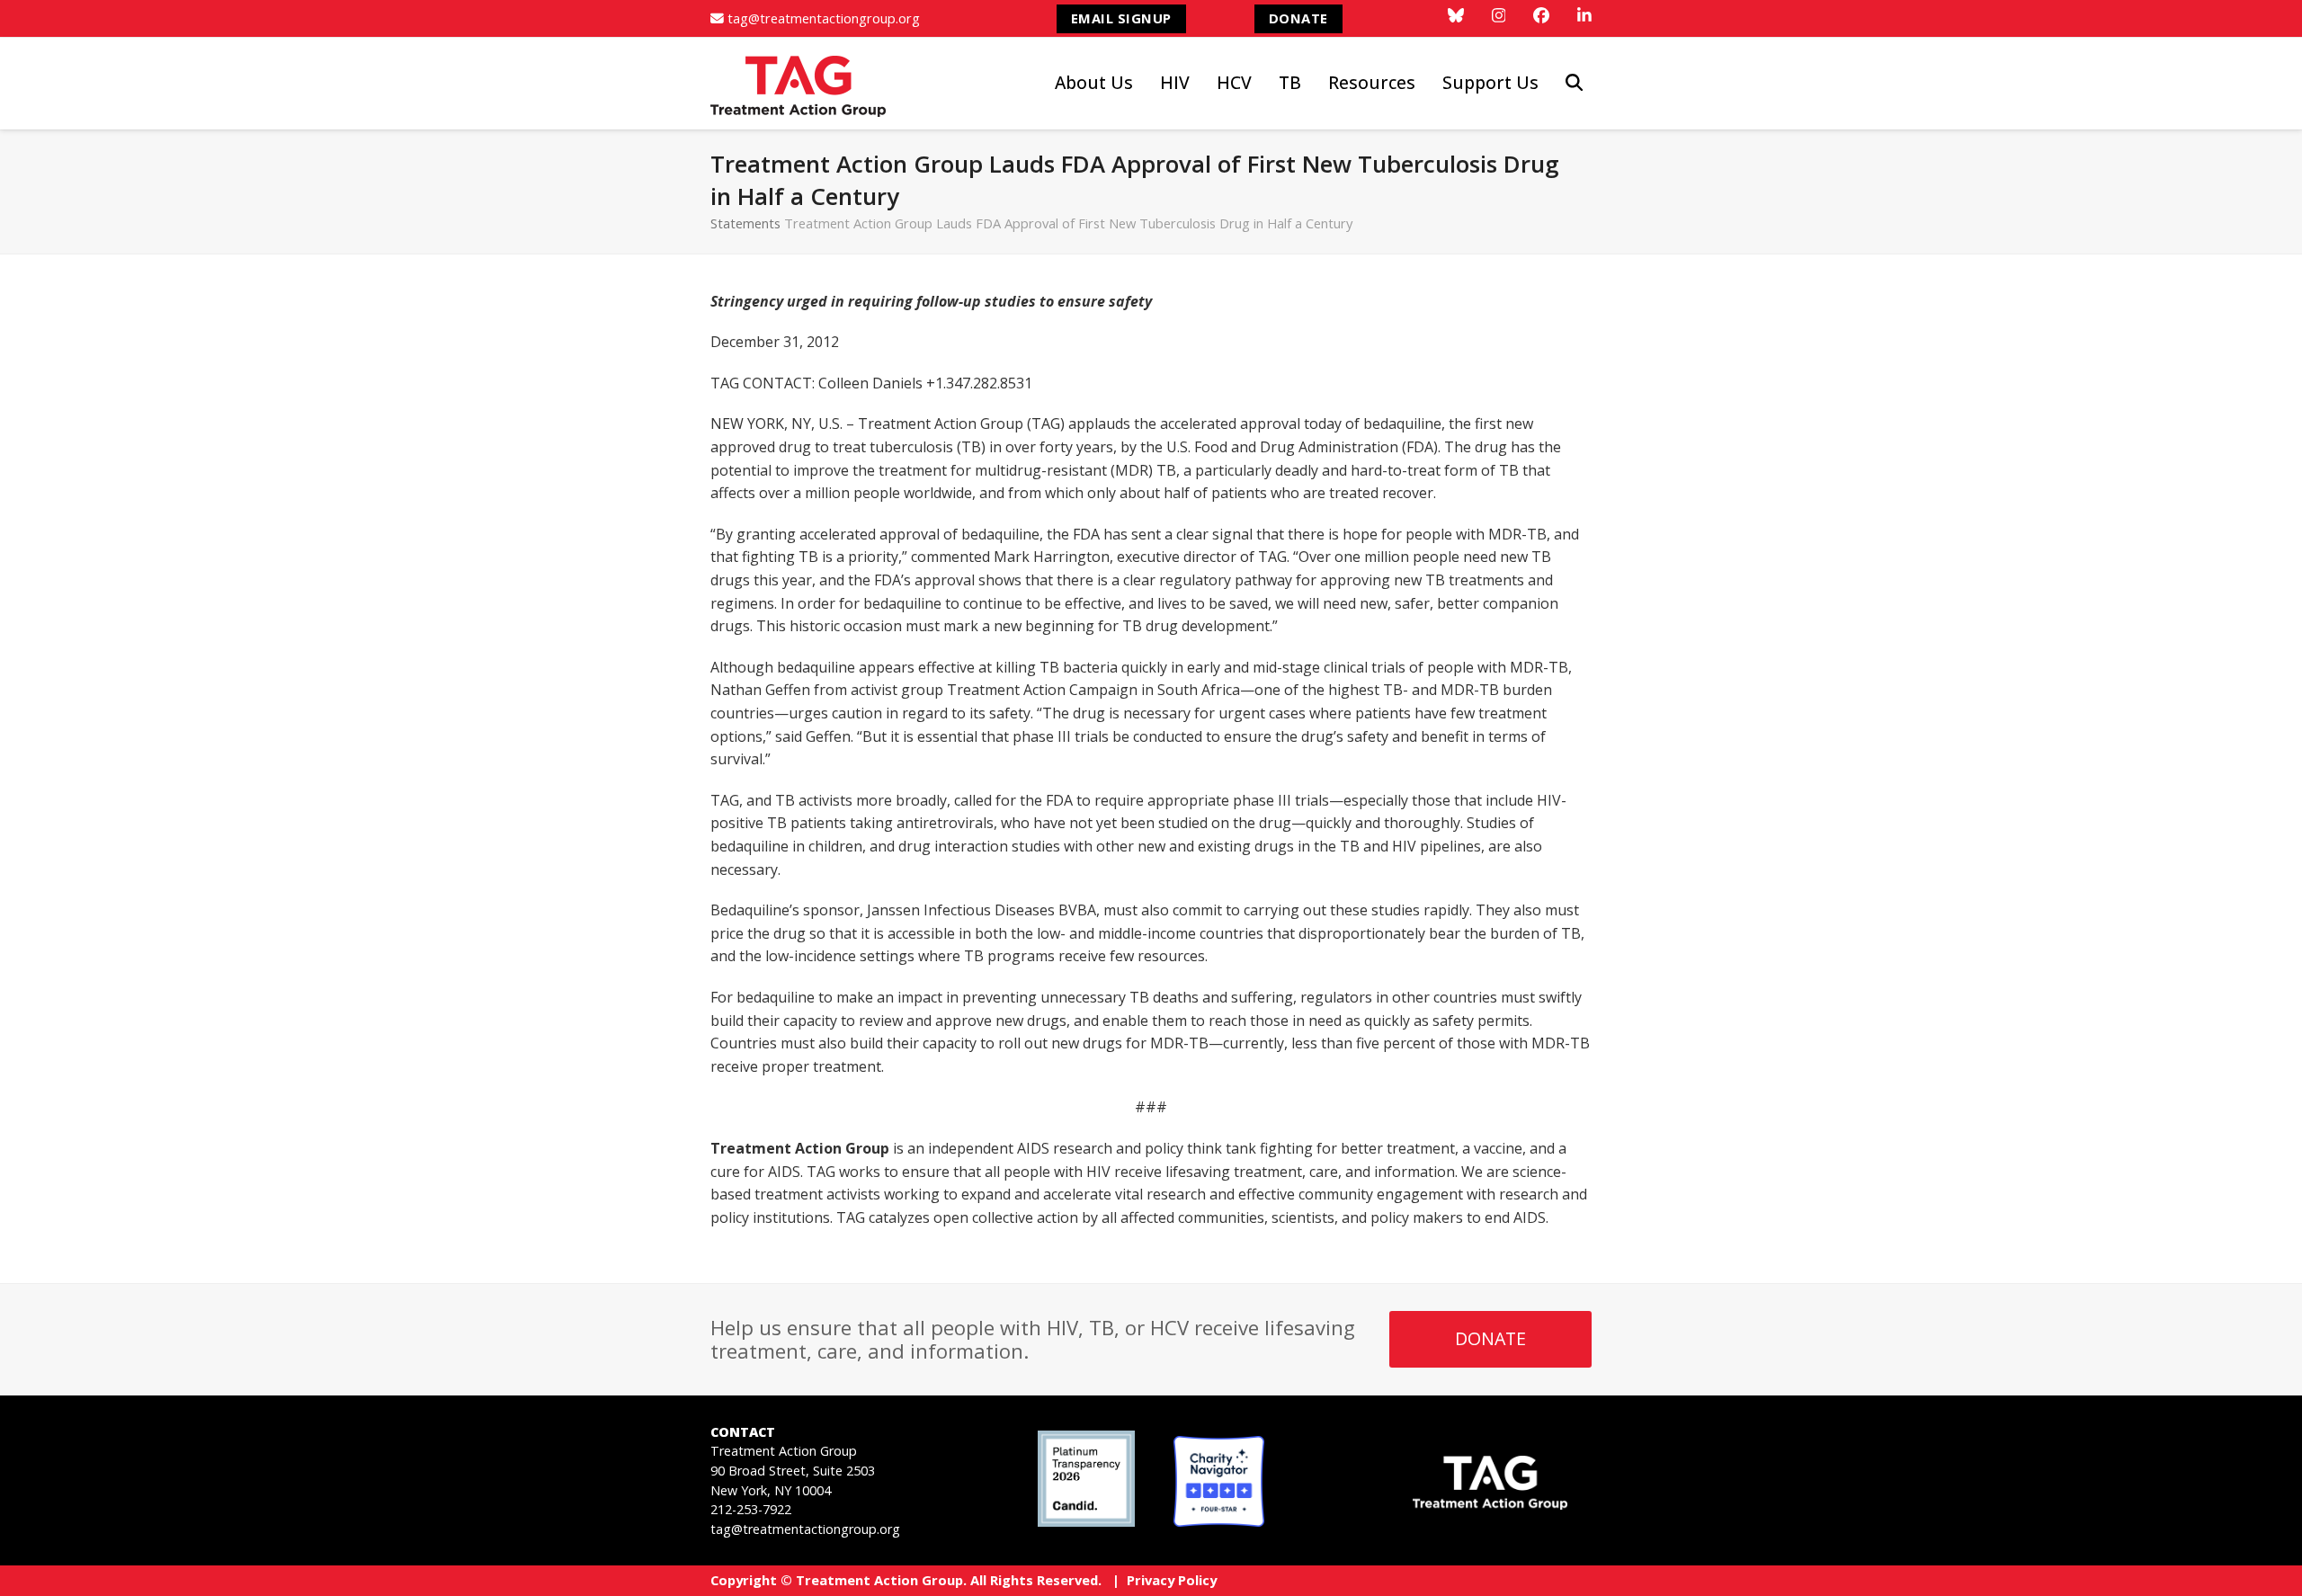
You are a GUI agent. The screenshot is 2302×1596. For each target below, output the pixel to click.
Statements (745, 223)
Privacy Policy (1172, 1580)
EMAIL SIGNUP (1121, 18)
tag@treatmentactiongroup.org (824, 18)
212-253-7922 (751, 1509)
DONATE (1298, 18)
